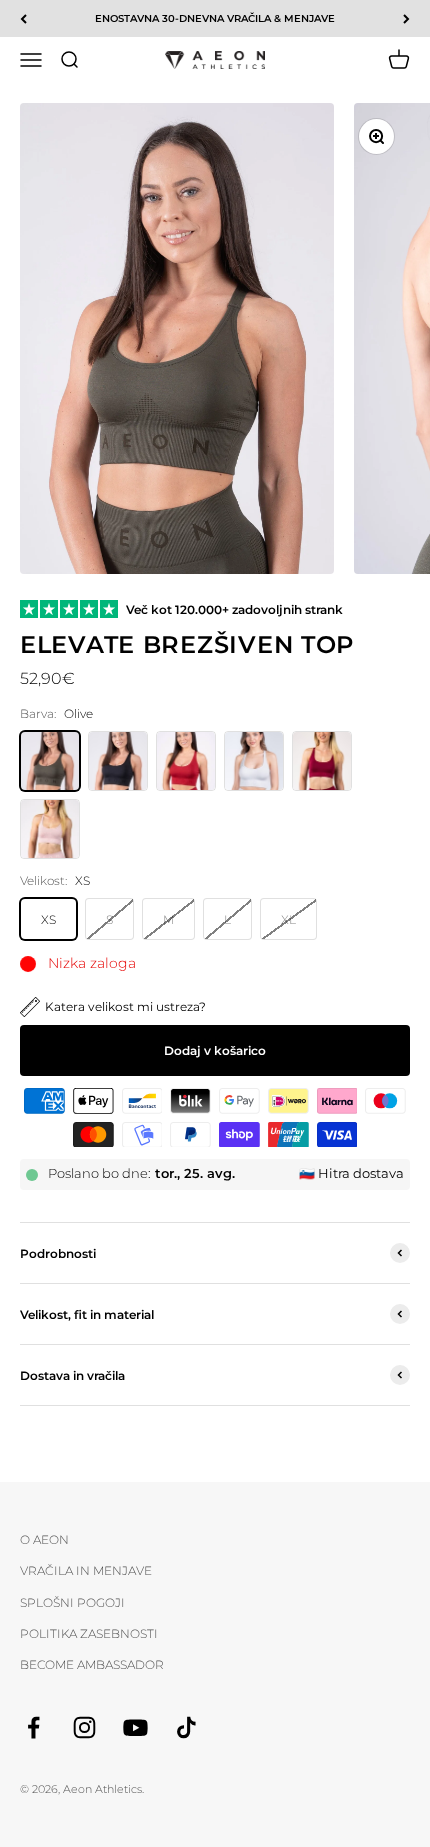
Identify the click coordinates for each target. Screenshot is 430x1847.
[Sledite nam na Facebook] (33, 1727)
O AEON (44, 1539)
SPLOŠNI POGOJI (72, 1602)
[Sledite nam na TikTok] (186, 1727)
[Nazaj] (23, 18)
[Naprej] (406, 18)
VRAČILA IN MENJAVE (86, 1570)
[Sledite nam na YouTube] (135, 1727)
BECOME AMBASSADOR (92, 1664)
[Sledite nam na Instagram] (84, 1727)
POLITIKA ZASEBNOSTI (89, 1633)
